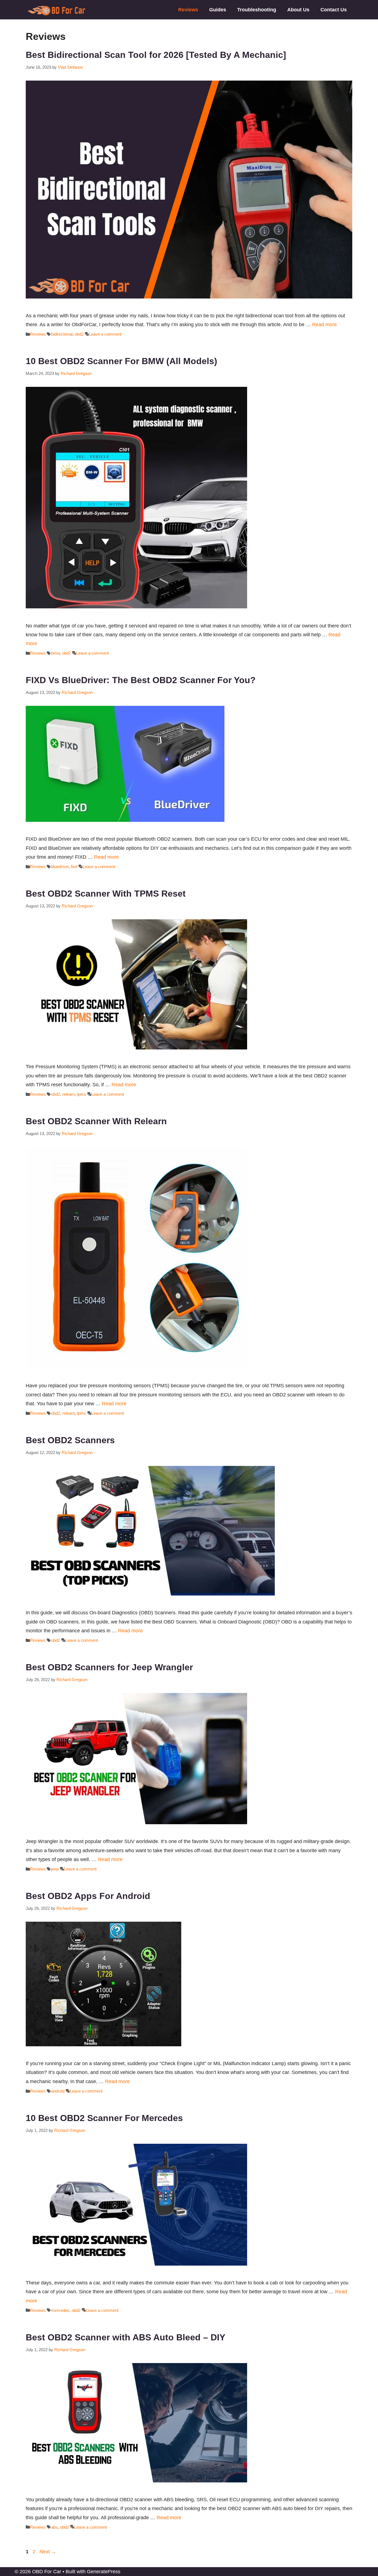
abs (55, 2527)
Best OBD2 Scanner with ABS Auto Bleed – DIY (125, 2337)
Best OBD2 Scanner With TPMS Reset (106, 894)
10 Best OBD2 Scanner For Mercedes (104, 2118)
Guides (218, 10)
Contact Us (334, 10)
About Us (298, 10)
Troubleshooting (257, 10)
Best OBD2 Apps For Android (88, 1896)
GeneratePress (104, 2572)
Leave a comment (105, 334)
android (58, 2091)
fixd (74, 867)
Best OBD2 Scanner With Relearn (96, 1121)
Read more (324, 325)
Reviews (188, 10)
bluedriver (60, 867)
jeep (55, 1869)
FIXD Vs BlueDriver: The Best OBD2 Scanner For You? (141, 680)
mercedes (60, 2310)
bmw (55, 653)
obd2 (79, 334)
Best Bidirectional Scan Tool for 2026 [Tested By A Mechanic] (156, 55)
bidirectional (62, 334)
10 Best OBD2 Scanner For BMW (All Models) (121, 361)
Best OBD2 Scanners (70, 1440)
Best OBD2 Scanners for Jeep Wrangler (109, 1667)
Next (48, 2552)
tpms (81, 1094)
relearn (68, 1094)
